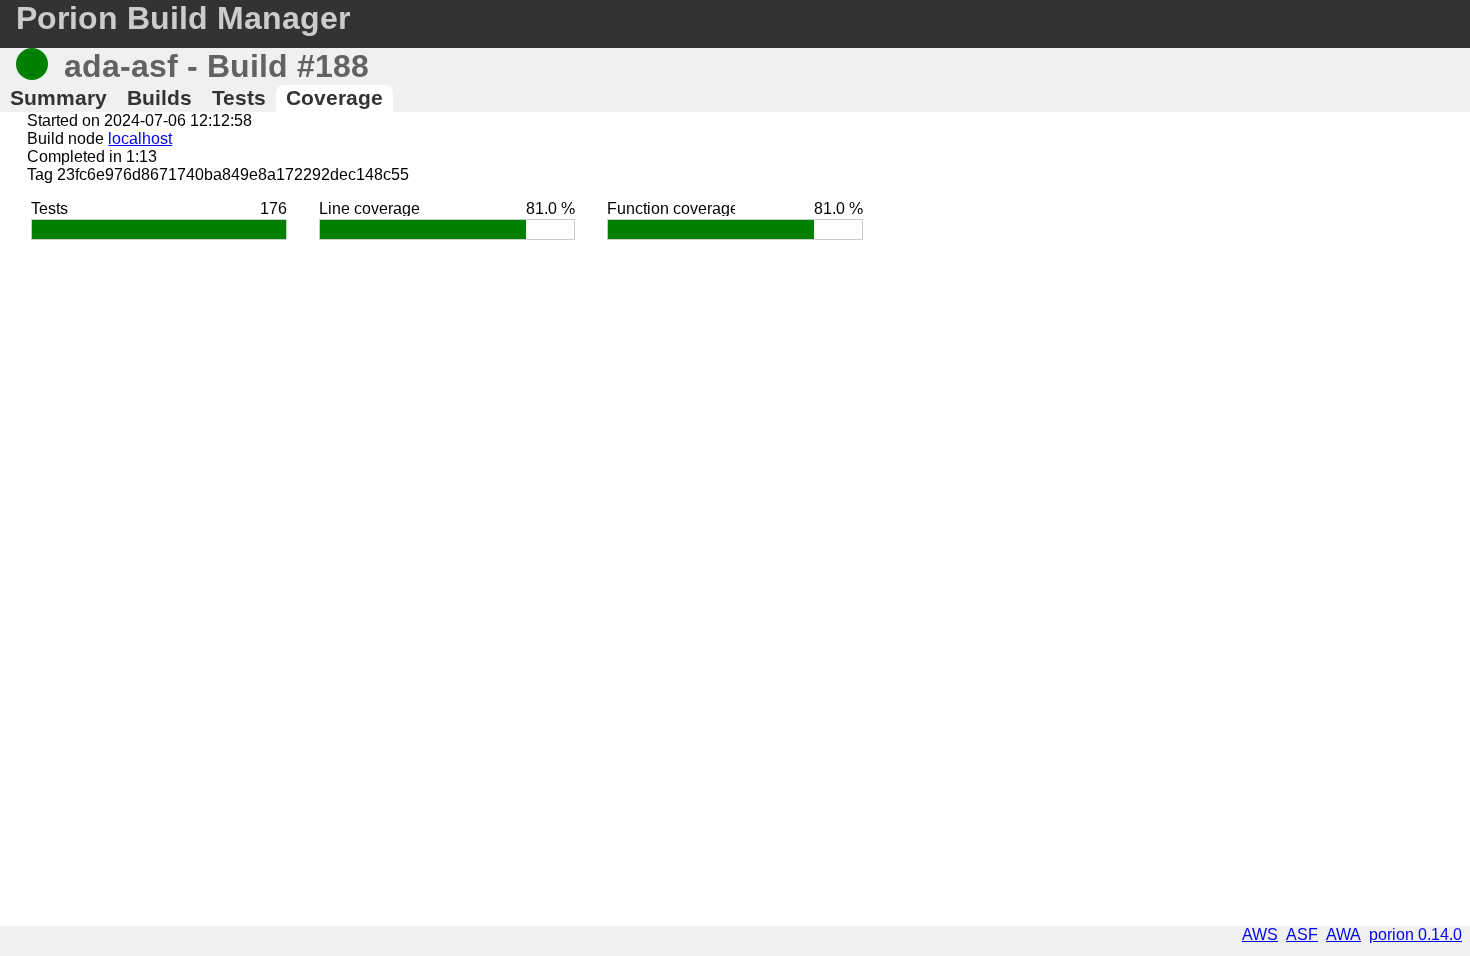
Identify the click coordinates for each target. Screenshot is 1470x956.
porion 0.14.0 (1415, 934)
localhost (140, 138)
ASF (1302, 934)
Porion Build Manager (183, 18)
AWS (1260, 934)
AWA (1343, 934)
